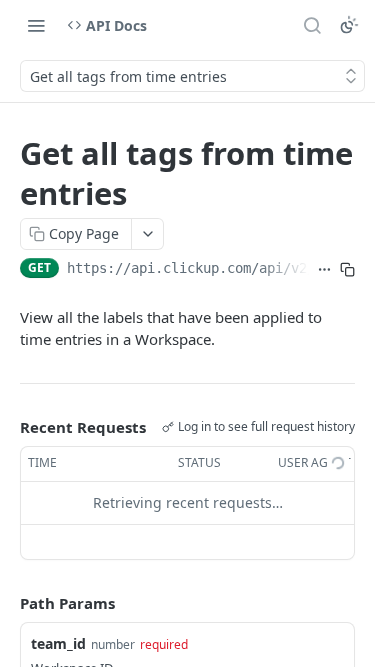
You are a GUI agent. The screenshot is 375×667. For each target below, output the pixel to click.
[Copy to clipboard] (347, 270)
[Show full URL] (324, 270)
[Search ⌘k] (312, 25)
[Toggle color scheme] (349, 25)
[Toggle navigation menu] (36, 25)
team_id (58, 643)
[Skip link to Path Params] (6, 603)
